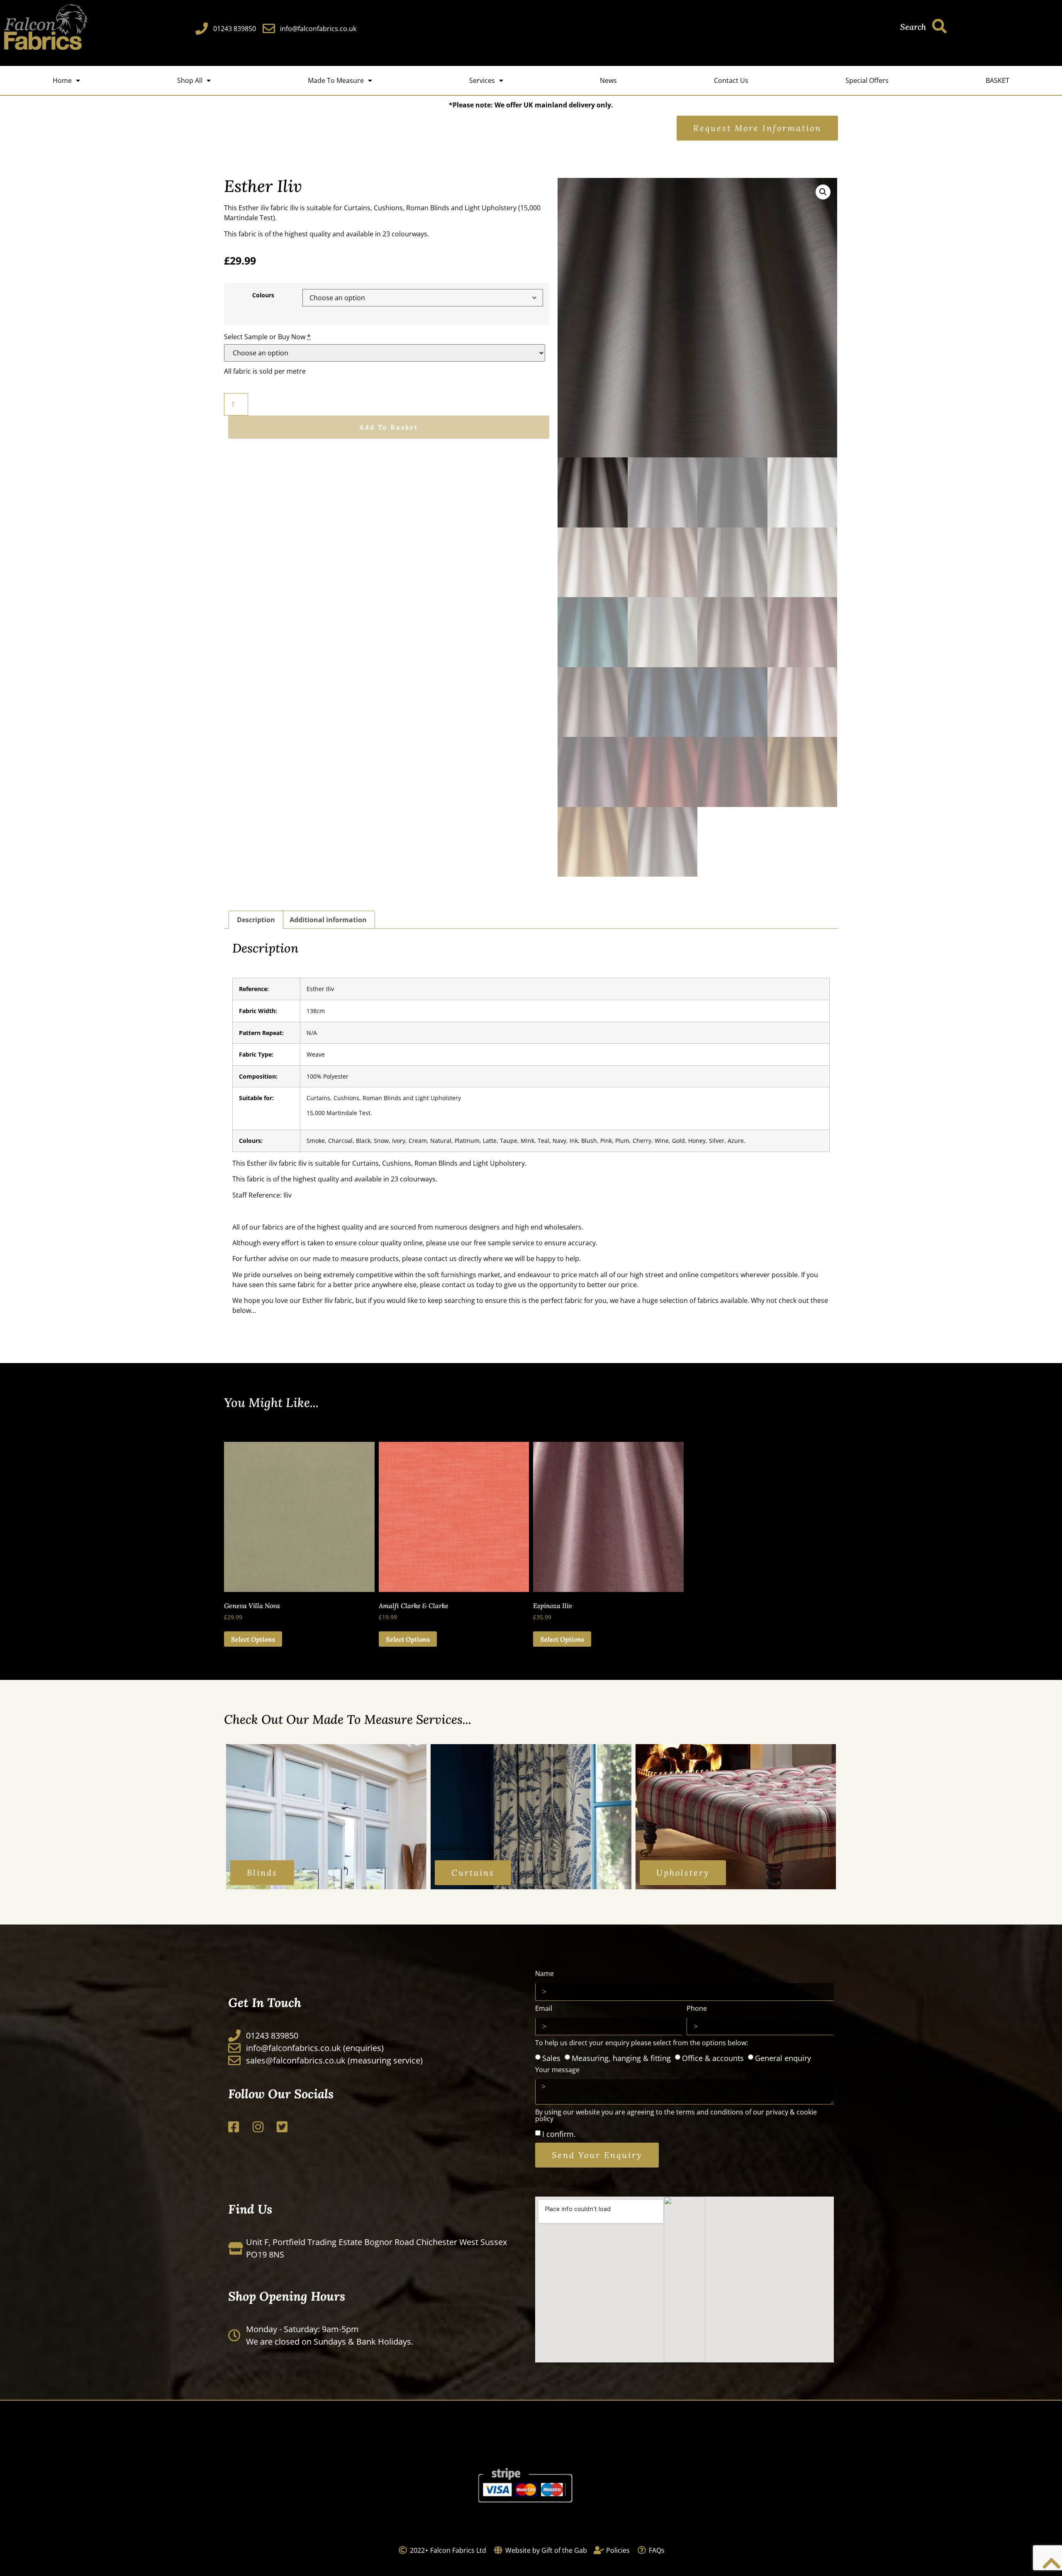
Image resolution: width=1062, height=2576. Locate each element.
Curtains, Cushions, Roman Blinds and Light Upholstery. (439, 1163)
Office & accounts (713, 2058)
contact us (440, 1259)
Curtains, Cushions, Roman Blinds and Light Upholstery (385, 1098)
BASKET (997, 80)
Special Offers (867, 80)
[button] (823, 192)
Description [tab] (256, 920)
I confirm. (559, 2134)
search (913, 27)
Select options (253, 1639)
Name (544, 1974)
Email (544, 2009)
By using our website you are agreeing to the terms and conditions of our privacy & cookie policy (676, 2116)
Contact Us (731, 80)
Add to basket (389, 427)
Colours (263, 295)
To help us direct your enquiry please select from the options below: (642, 2043)
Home (62, 80)
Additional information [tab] (328, 920)
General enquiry (783, 2058)
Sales (551, 2058)
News (608, 80)
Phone (697, 2009)
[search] (939, 26)
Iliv (294, 208)
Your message (557, 2070)
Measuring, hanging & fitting (621, 2058)
